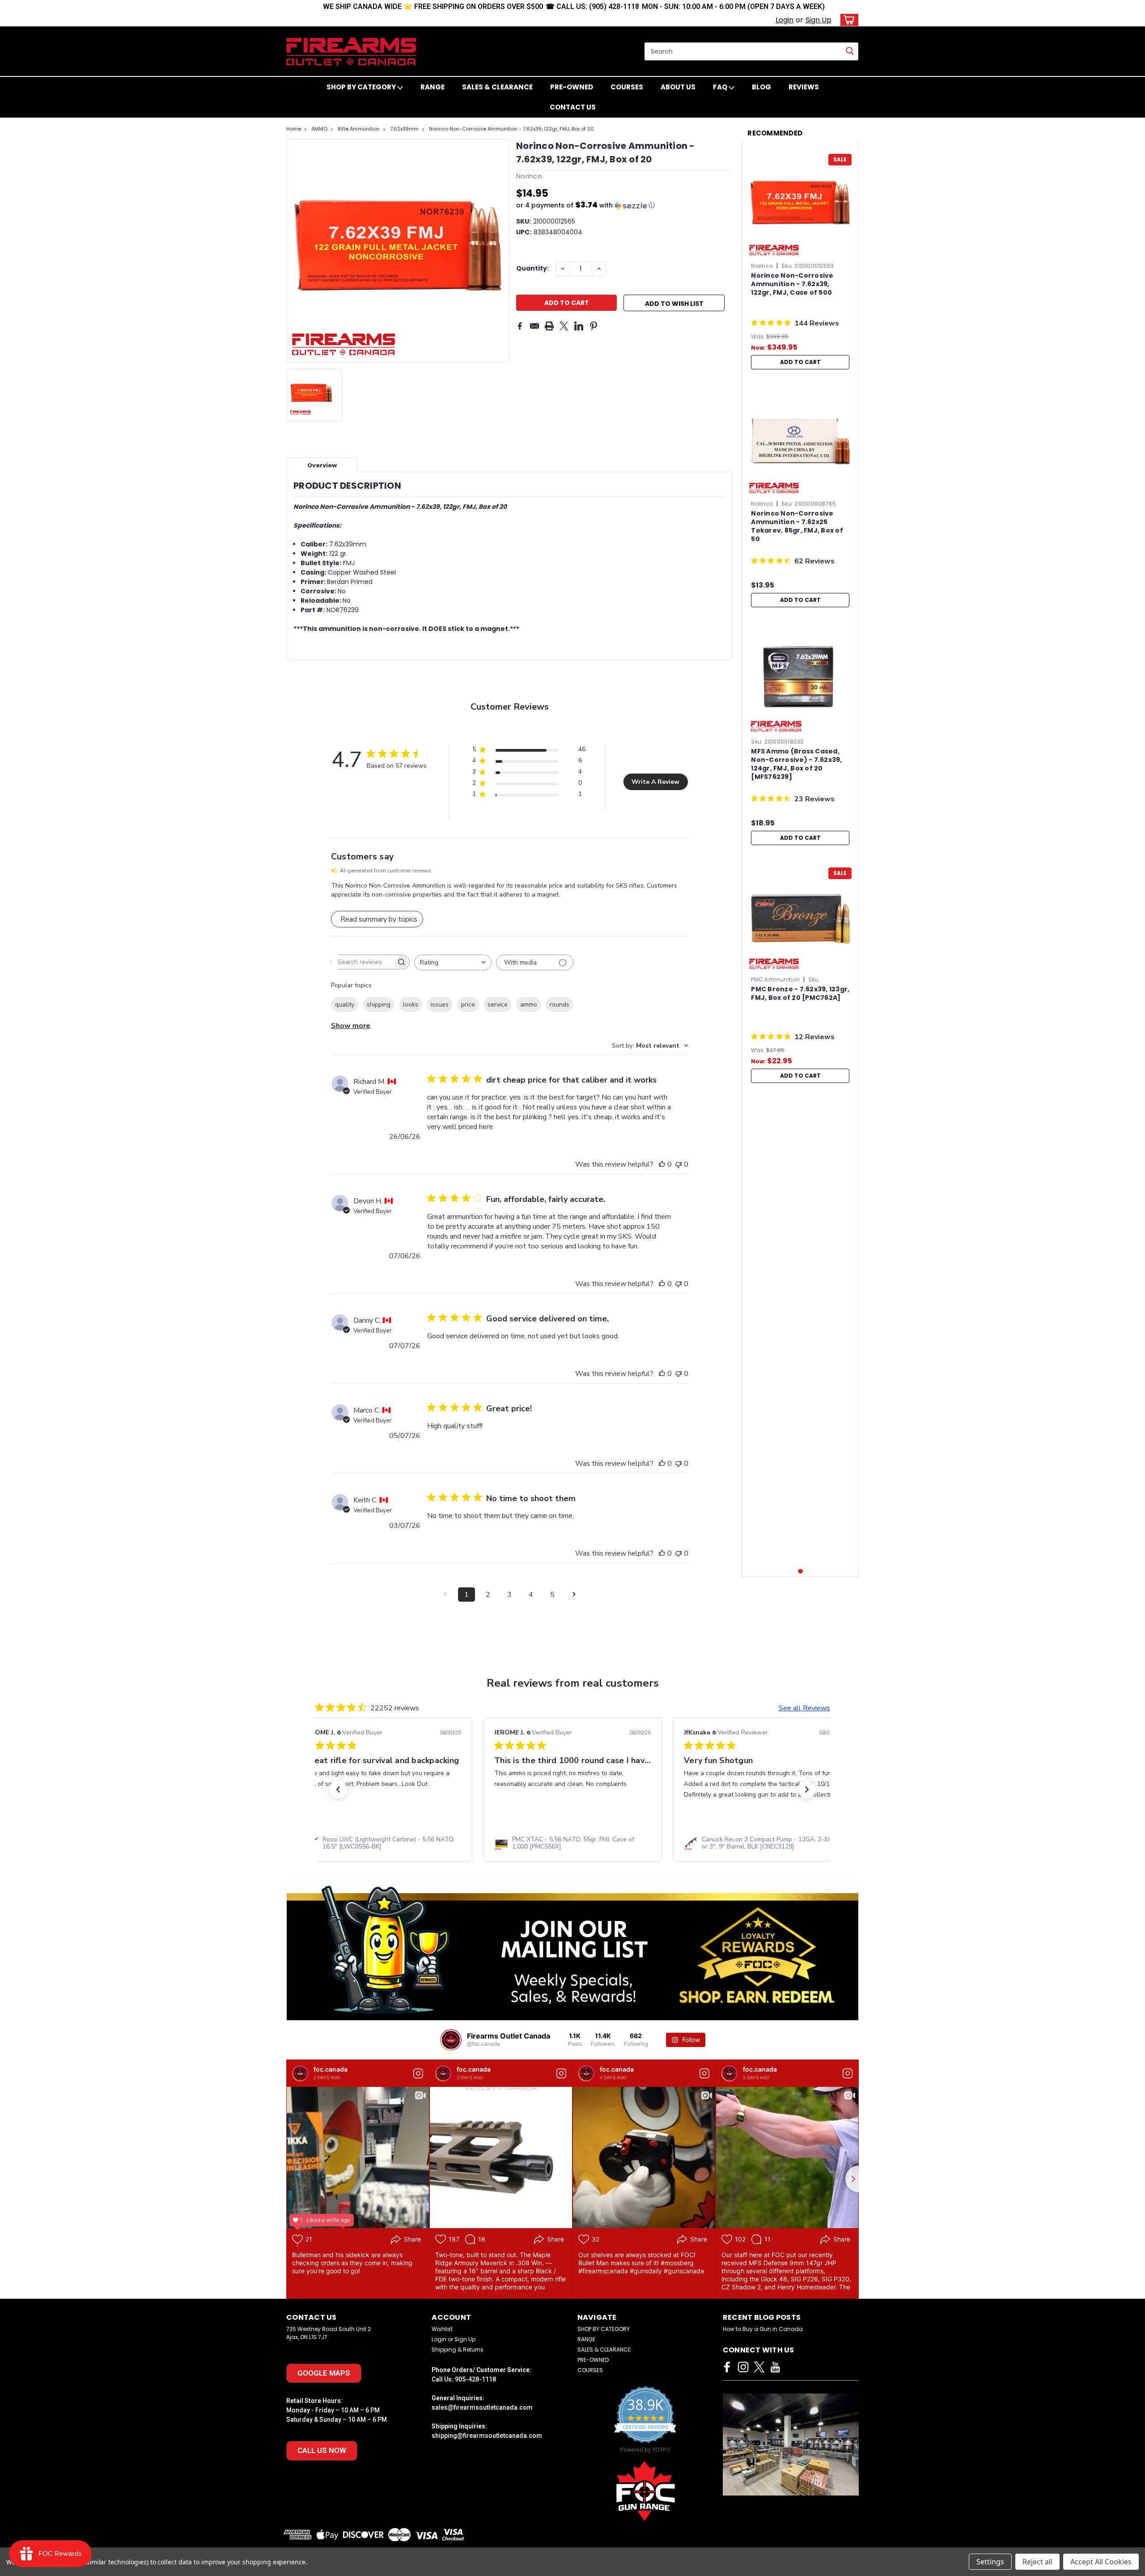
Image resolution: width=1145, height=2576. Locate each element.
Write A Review (655, 782)
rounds (560, 1005)
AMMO (319, 129)
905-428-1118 (475, 2379)
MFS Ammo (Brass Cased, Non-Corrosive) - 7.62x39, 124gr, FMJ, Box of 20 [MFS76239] (796, 764)
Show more (351, 1026)
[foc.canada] (300, 2073)
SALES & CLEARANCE (497, 87)
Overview (322, 465)
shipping (379, 1005)
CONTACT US (573, 107)
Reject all (1037, 2562)
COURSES (627, 87)
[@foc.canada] (451, 2040)
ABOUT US (678, 87)
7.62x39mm (404, 129)
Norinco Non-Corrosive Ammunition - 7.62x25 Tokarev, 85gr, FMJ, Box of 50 (797, 526)
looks (411, 1005)
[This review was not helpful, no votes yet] (679, 1164)
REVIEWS (804, 87)
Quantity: (532, 268)
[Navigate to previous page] (445, 1595)
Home (294, 129)
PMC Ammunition (775, 979)
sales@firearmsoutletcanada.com (482, 2407)
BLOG (761, 87)
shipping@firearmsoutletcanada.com (487, 2436)
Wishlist (442, 2329)
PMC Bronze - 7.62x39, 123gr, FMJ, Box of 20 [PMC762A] (800, 994)
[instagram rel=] (743, 2367)
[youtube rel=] (775, 2367)
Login (785, 20)
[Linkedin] (579, 326)
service (498, 1005)
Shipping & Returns (458, 2350)
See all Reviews (804, 1708)
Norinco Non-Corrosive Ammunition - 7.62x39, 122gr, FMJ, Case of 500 (792, 284)
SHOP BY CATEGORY (362, 87)
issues (440, 1005)
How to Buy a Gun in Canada (763, 2329)
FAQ (721, 87)
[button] (623, 205)
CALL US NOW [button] (322, 2450)
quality (345, 1005)
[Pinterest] (594, 326)
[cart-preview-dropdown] (847, 20)
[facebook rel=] (727, 2367)
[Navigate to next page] (574, 1595)
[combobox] (453, 962)
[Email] (534, 326)
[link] (383, 1843)
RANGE (433, 87)
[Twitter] (564, 326)
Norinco (762, 266)
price (468, 1005)
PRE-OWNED (572, 87)
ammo (529, 1005)
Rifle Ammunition (359, 129)
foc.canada (331, 2069)
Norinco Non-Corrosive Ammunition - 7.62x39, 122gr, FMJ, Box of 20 (511, 129)
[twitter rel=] (759, 2367)
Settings (990, 2562)
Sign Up (818, 20)
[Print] (549, 326)
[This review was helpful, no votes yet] (662, 1164)
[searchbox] (362, 962)
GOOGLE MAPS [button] (324, 2373)
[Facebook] (520, 326)
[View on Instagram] (418, 2073)
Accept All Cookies (1101, 2562)
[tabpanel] (800, 260)
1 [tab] (800, 1571)
